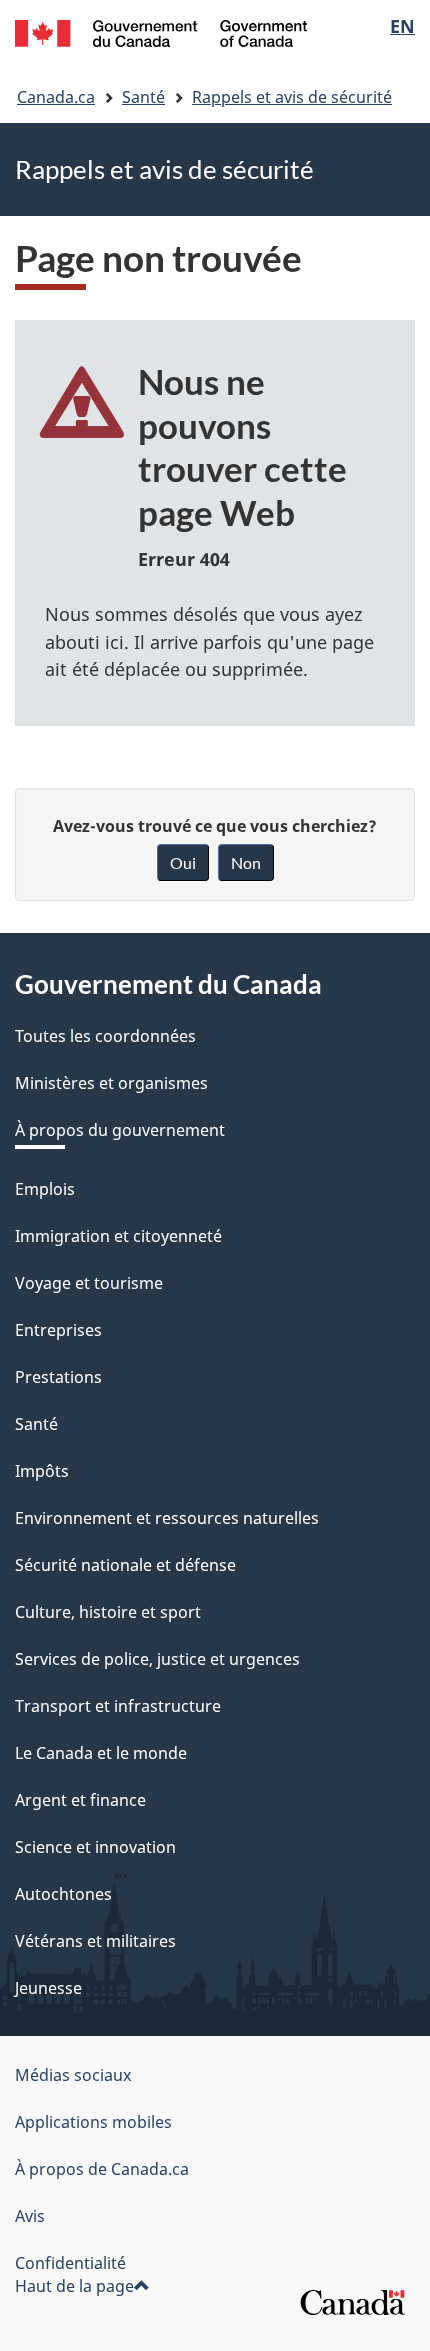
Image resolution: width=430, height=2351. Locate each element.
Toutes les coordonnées (105, 1036)
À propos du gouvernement (120, 1130)
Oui (183, 862)
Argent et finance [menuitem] (80, 1800)
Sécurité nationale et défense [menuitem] (125, 1565)
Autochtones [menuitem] (63, 1894)
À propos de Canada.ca (102, 2169)
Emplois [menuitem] (45, 1189)
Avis (30, 2216)
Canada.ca (56, 97)
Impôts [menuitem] (42, 1471)
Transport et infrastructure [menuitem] (118, 1706)
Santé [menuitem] (36, 1424)
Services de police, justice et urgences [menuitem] (157, 1659)
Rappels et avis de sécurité (292, 97)
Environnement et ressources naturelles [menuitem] (167, 1518)
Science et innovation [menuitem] (95, 1847)
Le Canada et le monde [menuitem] (101, 1753)
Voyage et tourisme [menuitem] (89, 1283)
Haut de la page (74, 2286)
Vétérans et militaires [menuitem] (95, 1941)
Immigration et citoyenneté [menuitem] (118, 1236)
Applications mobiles (93, 2122)
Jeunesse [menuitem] (48, 1988)
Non (246, 862)
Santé (143, 97)
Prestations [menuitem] (58, 1377)
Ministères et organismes (111, 1083)
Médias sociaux (73, 2075)
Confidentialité (70, 2263)
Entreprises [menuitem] (58, 1330)
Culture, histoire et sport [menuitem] (108, 1612)
